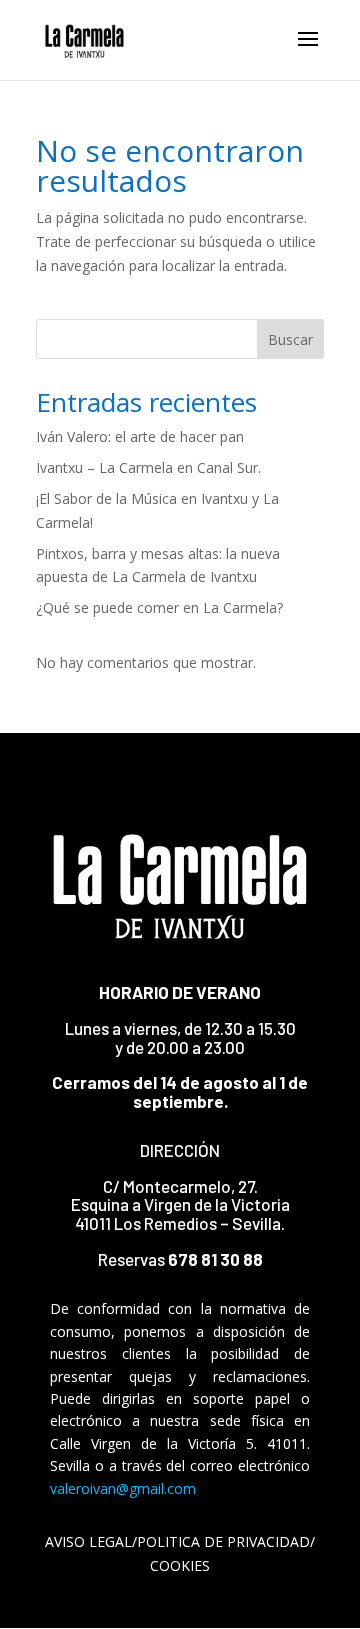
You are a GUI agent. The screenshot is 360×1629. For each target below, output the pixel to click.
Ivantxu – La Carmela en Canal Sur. (148, 467)
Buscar (290, 339)
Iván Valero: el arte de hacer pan (140, 436)
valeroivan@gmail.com (123, 1488)
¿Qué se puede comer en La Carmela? (159, 607)
